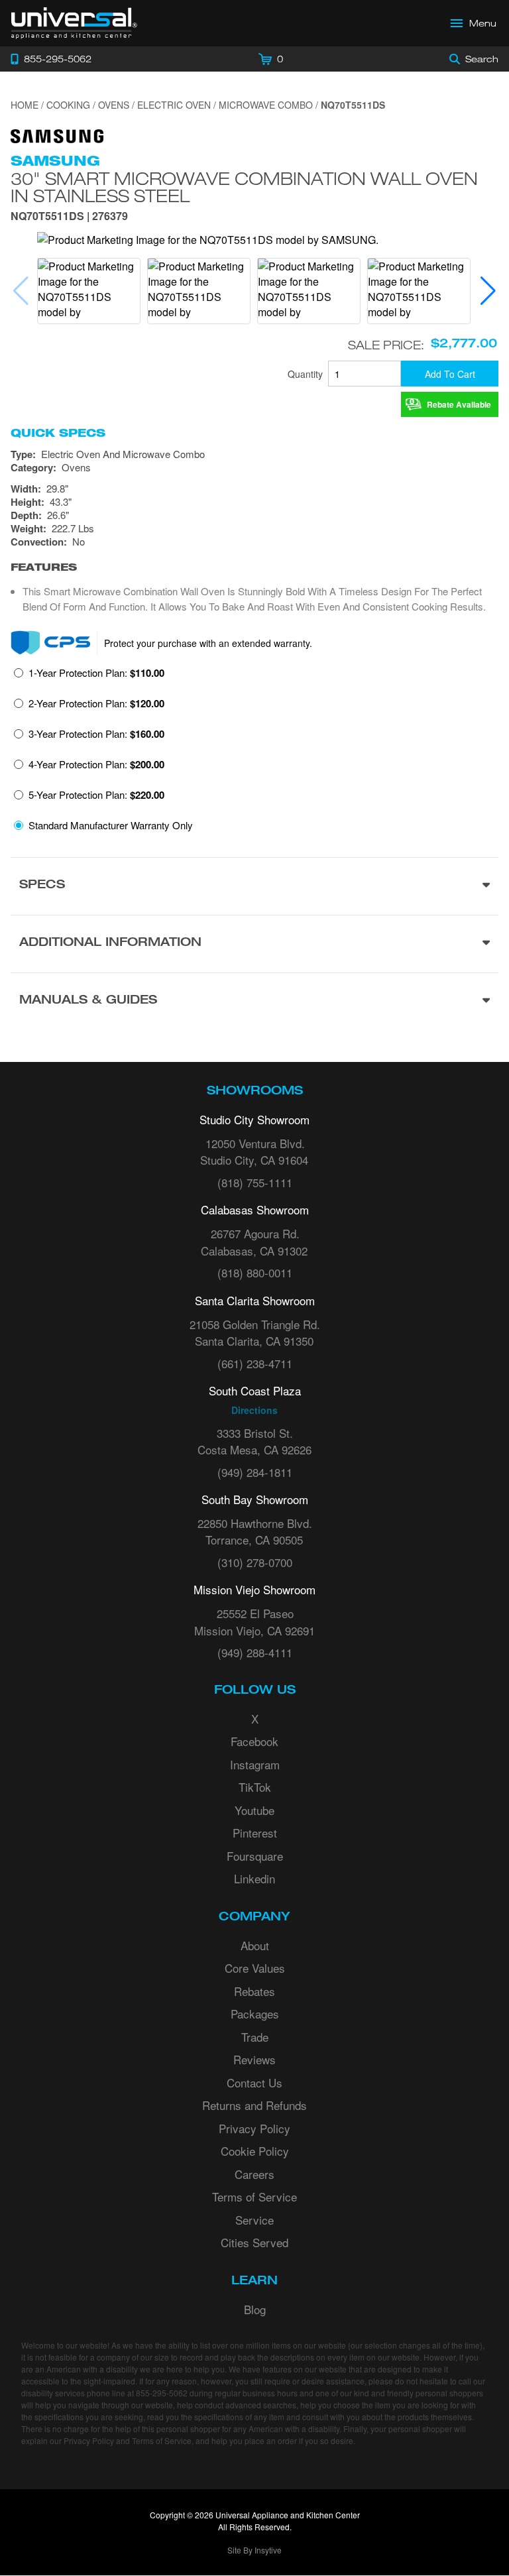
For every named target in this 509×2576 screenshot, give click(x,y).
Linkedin (254, 1878)
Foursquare (255, 1856)
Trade (255, 2037)
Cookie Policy (255, 2151)
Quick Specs (58, 433)
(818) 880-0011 (255, 1272)
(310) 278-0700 (255, 1562)
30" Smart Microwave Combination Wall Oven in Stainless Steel (244, 187)
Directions (254, 1410)
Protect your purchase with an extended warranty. (208, 643)
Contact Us (254, 2082)
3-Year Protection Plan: (96, 734)
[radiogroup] (254, 753)
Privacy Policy (254, 2128)
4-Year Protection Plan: (96, 764)
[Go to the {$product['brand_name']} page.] (57, 135)
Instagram (255, 1764)
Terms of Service (254, 2196)
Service (254, 2220)
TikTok (255, 1787)
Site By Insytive (254, 2550)
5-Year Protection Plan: (96, 795)
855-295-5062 (162, 2393)
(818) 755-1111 (255, 1182)
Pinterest (255, 1833)
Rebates (254, 1991)
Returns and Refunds (254, 2105)
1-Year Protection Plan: (96, 673)
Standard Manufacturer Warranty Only (111, 825)
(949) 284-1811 (255, 1472)
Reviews (254, 2059)
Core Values (255, 1968)
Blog (255, 2309)
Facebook (254, 1741)
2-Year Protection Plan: (96, 703)
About (255, 1945)
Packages (255, 2014)
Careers (254, 2174)
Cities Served (254, 2242)
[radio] (89, 677)
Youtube (254, 1810)
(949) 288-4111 (255, 1652)
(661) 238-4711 (255, 1363)
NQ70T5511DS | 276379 (69, 217)
